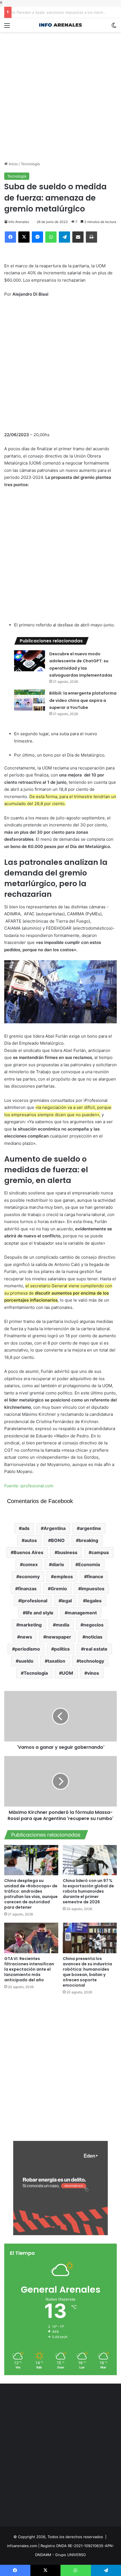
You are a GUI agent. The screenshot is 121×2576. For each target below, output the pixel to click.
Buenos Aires (28, 1552)
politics (62, 1649)
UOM (68, 1673)
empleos (63, 1577)
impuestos (93, 1589)
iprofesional (34, 1601)
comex (30, 1564)
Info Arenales (19, 222)
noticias (94, 1637)
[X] (24, 237)
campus (100, 1552)
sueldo (26, 1661)
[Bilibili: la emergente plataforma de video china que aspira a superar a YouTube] (30, 700)
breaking (88, 1540)
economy (29, 1577)
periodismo (27, 1649)
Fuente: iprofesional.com (29, 1486)
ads (26, 1528)
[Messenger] (37, 237)
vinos (93, 1673)
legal (67, 1601)
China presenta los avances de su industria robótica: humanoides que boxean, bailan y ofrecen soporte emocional (87, 1972)
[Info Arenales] (60, 25)
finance (95, 1577)
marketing (30, 1625)
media (62, 1625)
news (26, 1637)
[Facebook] (10, 237)
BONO (58, 1540)
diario (58, 1564)
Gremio (59, 1589)
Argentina (55, 1528)
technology (92, 1661)
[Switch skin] (114, 27)
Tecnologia (36, 1673)
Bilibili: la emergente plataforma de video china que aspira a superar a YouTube (83, 700)
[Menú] (7, 27)
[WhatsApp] (51, 237)
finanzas (27, 1589)
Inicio (13, 164)
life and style (40, 1613)
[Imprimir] (91, 237)
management (82, 1613)
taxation (56, 1661)
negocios (93, 1625)
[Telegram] (64, 237)
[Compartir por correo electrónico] (78, 237)
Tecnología (30, 164)
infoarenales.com (22, 2546)
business (67, 1552)
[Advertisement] (60, 92)
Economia (89, 1564)
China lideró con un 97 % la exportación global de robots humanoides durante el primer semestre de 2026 (88, 1891)
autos (31, 1540)
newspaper (59, 1637)
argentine (90, 1528)
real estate (96, 1649)
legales (94, 1601)
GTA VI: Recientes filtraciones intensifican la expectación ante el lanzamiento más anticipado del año (29, 1969)
